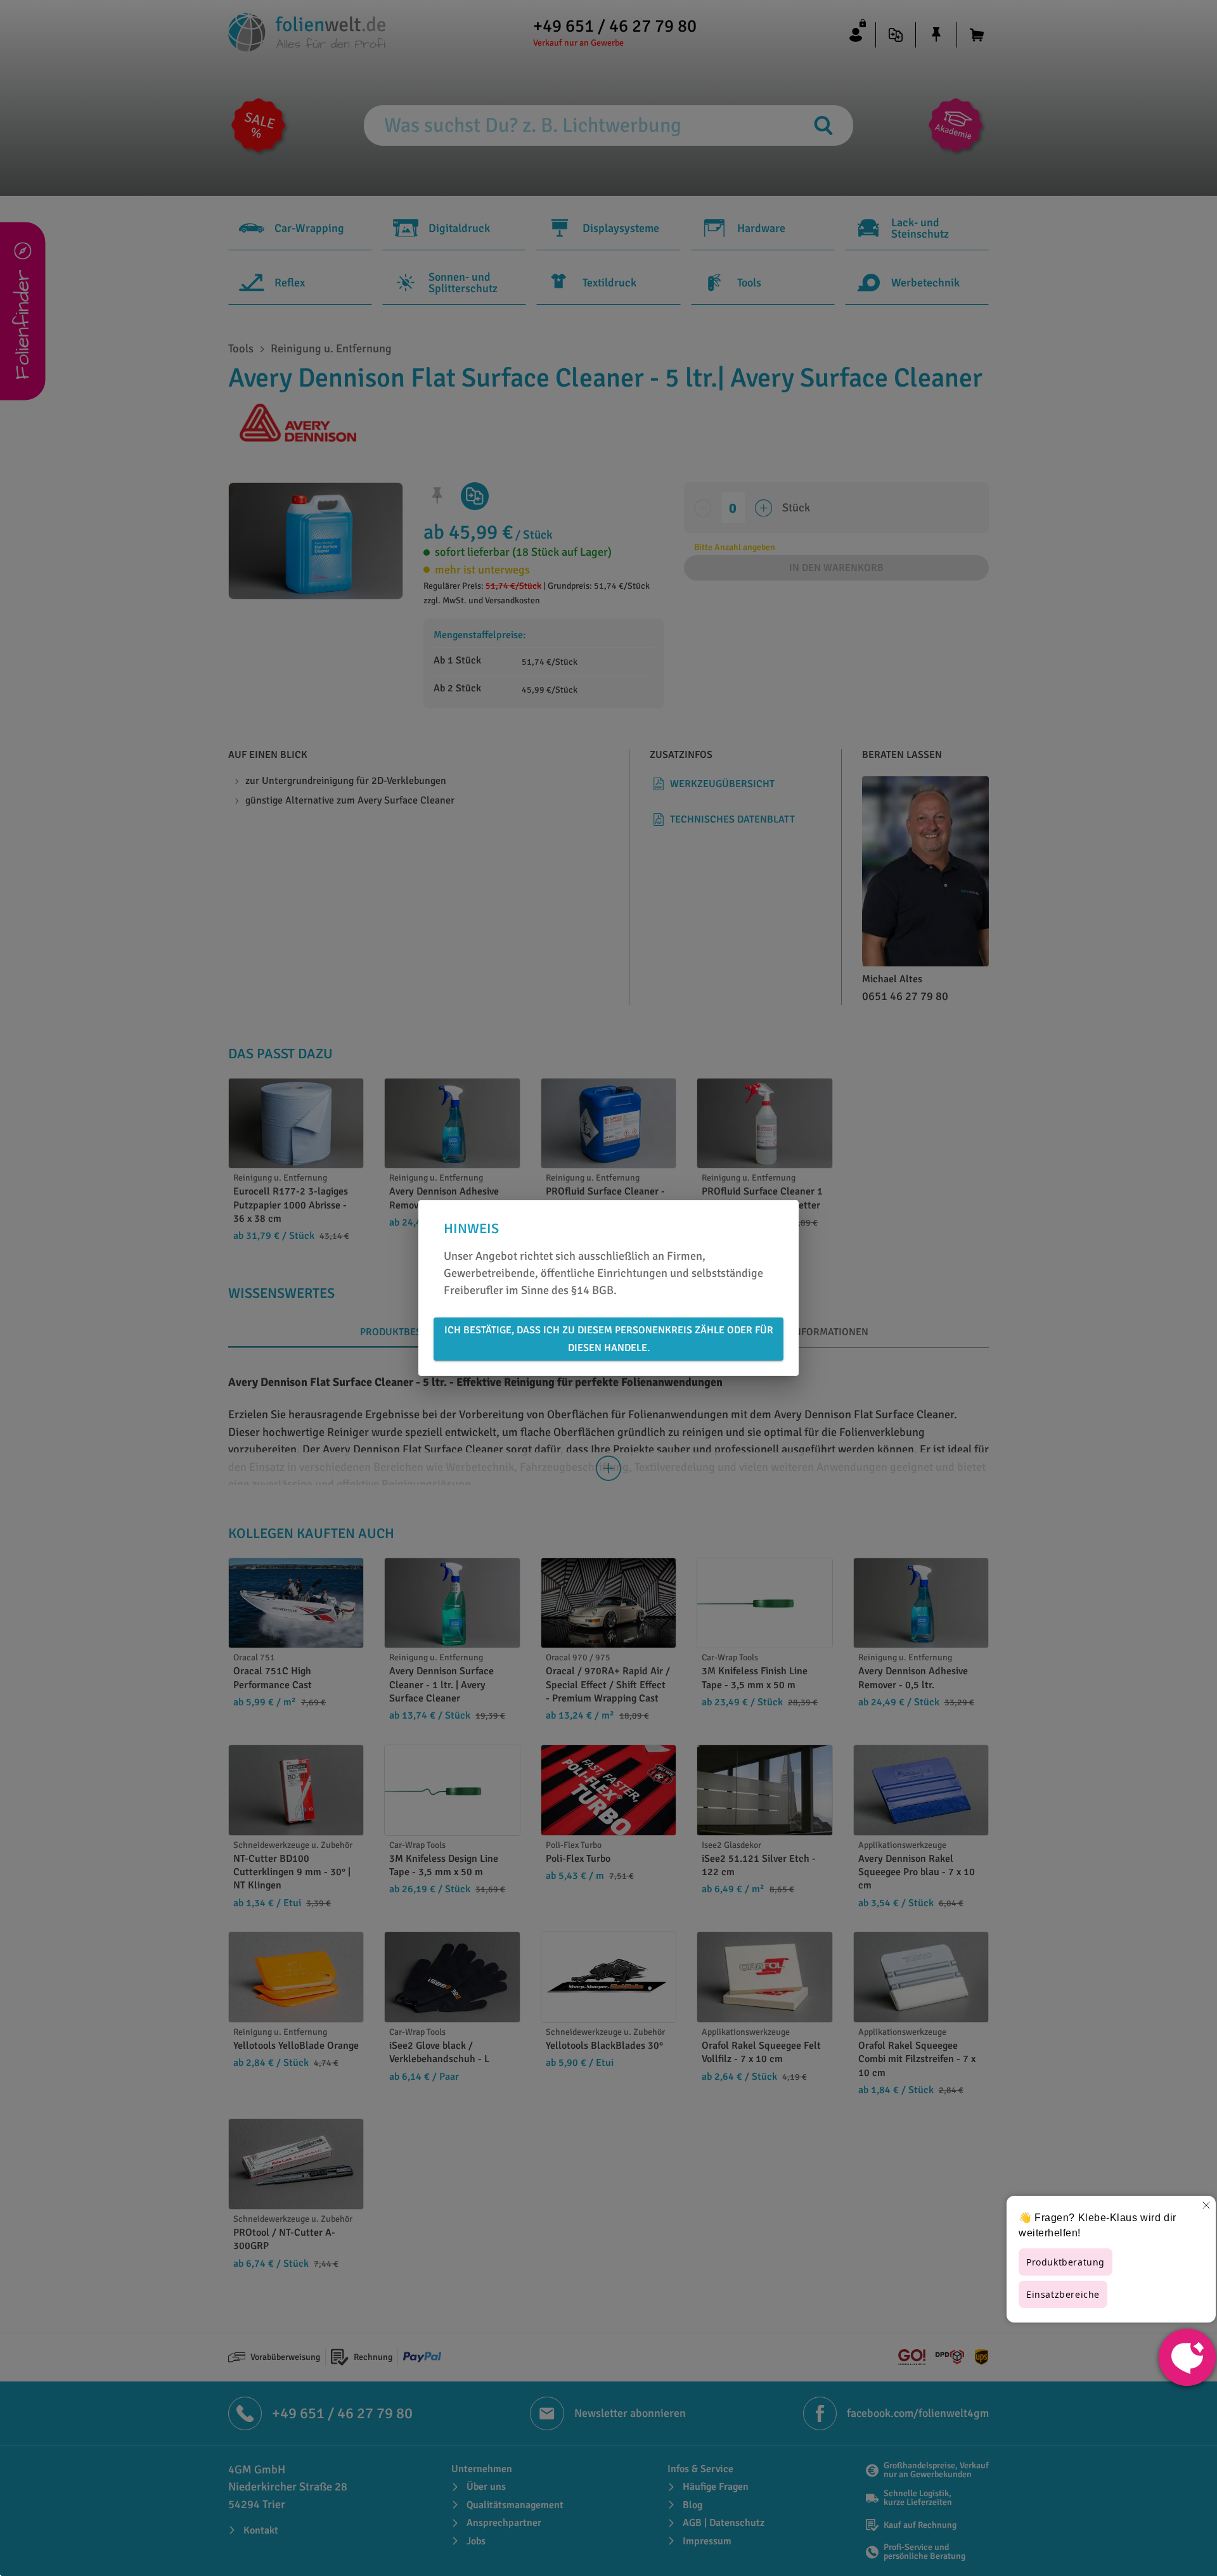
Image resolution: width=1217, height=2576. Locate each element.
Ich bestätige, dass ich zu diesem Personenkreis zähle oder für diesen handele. (609, 1339)
